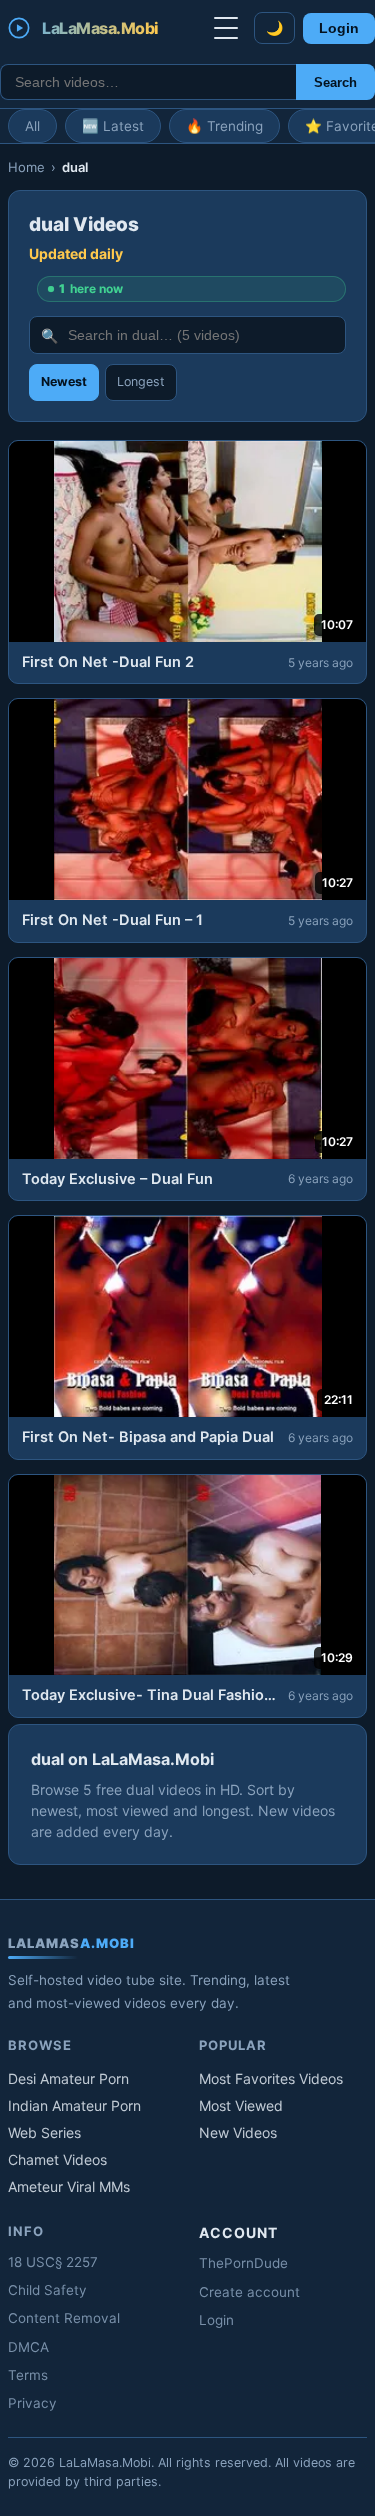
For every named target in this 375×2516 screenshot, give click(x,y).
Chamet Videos (57, 2159)
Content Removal (64, 2318)
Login (339, 28)
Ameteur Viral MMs (69, 2186)
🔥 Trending (224, 126)
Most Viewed (241, 2105)
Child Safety (47, 2290)
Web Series (44, 2132)
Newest (64, 381)
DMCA (28, 2347)
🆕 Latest (113, 126)
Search (335, 82)
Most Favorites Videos (271, 2078)
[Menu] (226, 28)
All (32, 126)
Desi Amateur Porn (68, 2078)
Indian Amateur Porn (74, 2105)
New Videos (238, 2132)
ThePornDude (243, 2263)
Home (26, 167)
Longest (141, 381)
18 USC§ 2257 (53, 2262)
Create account (249, 2292)
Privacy (32, 2403)
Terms (28, 2375)
